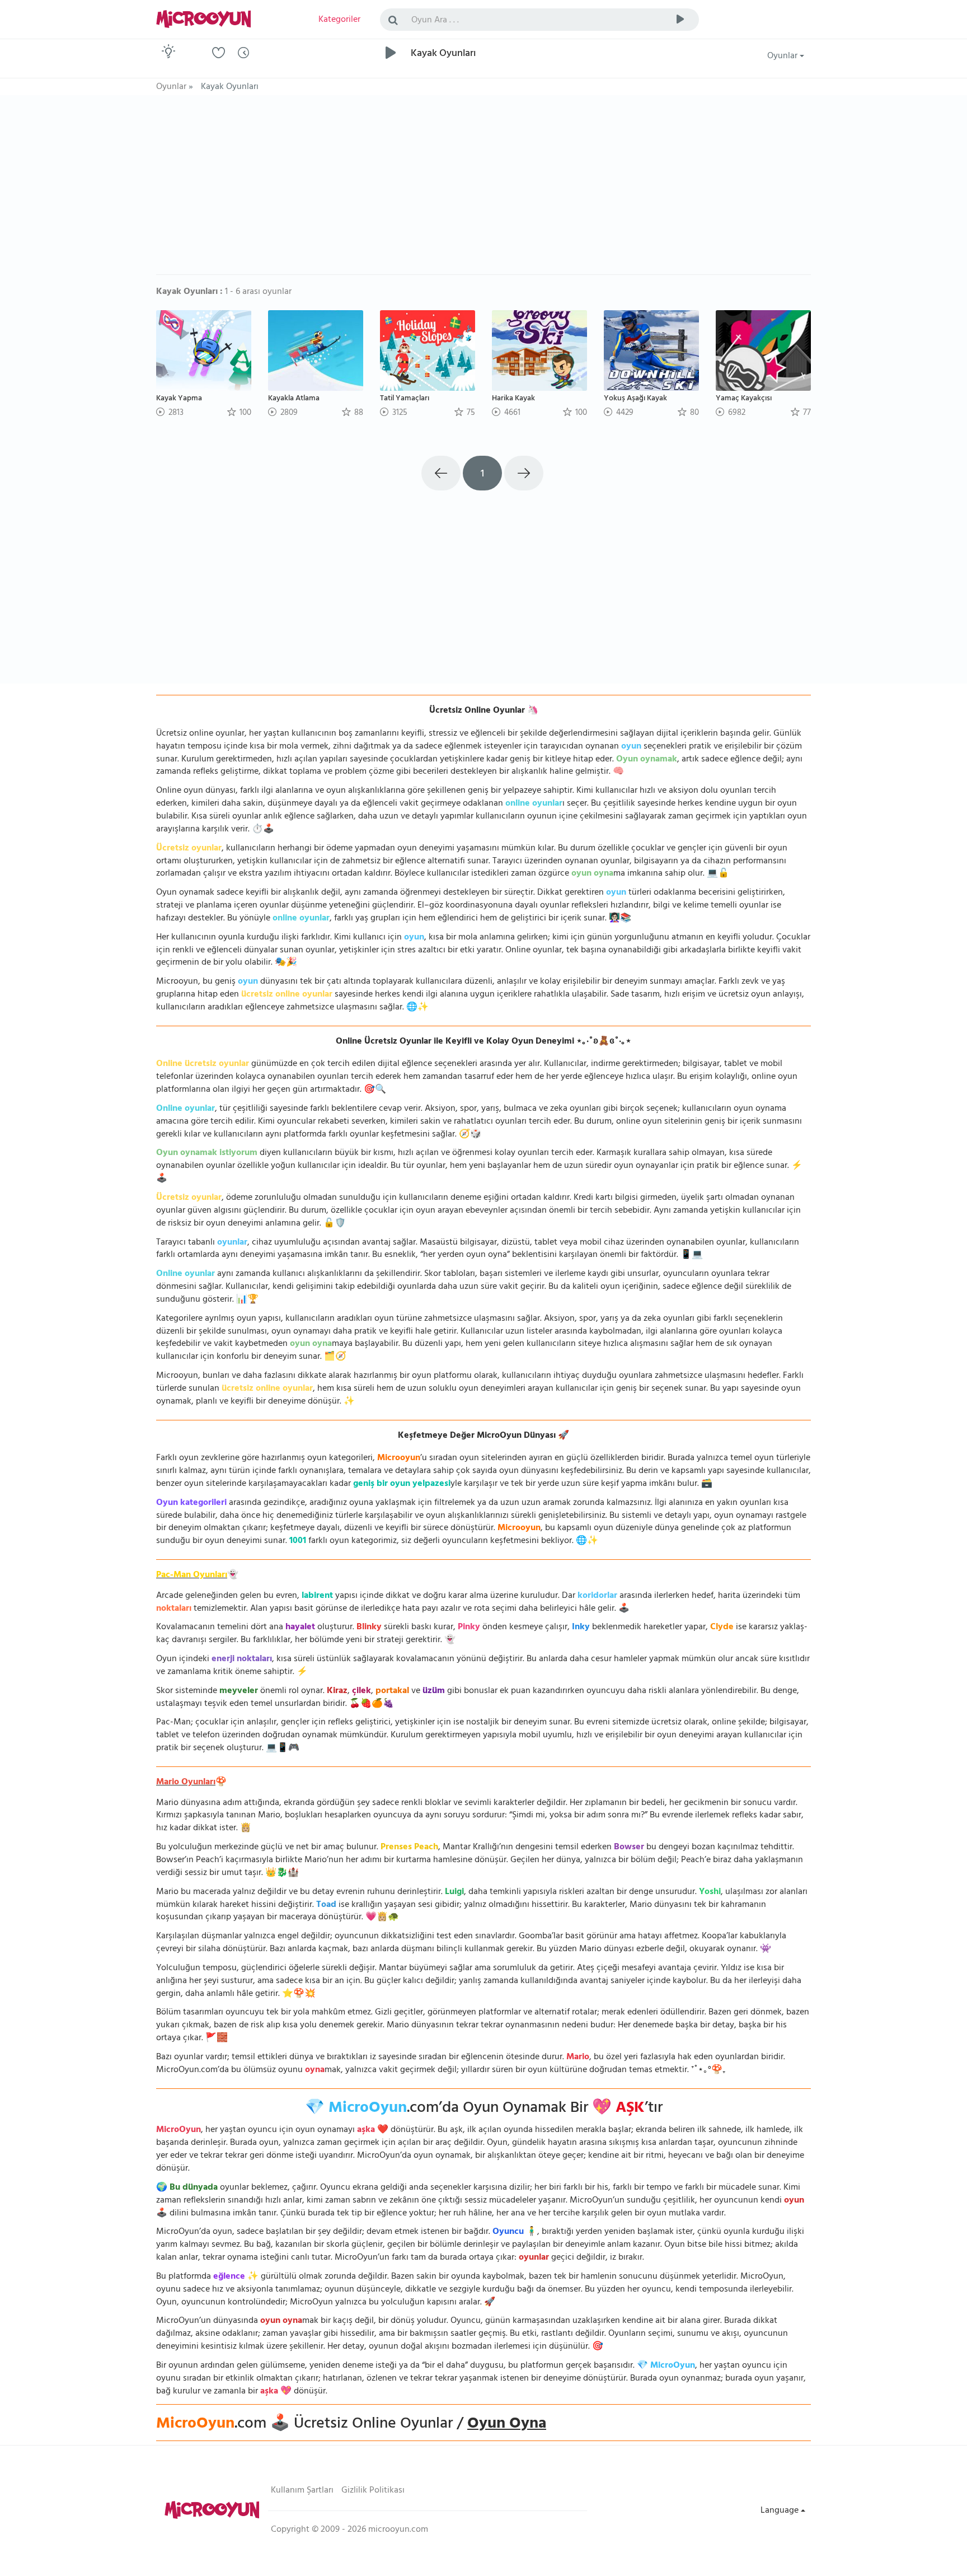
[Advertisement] (483, 190)
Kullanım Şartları (302, 2491)
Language (781, 2511)
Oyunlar (783, 57)
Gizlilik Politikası (373, 2491)
